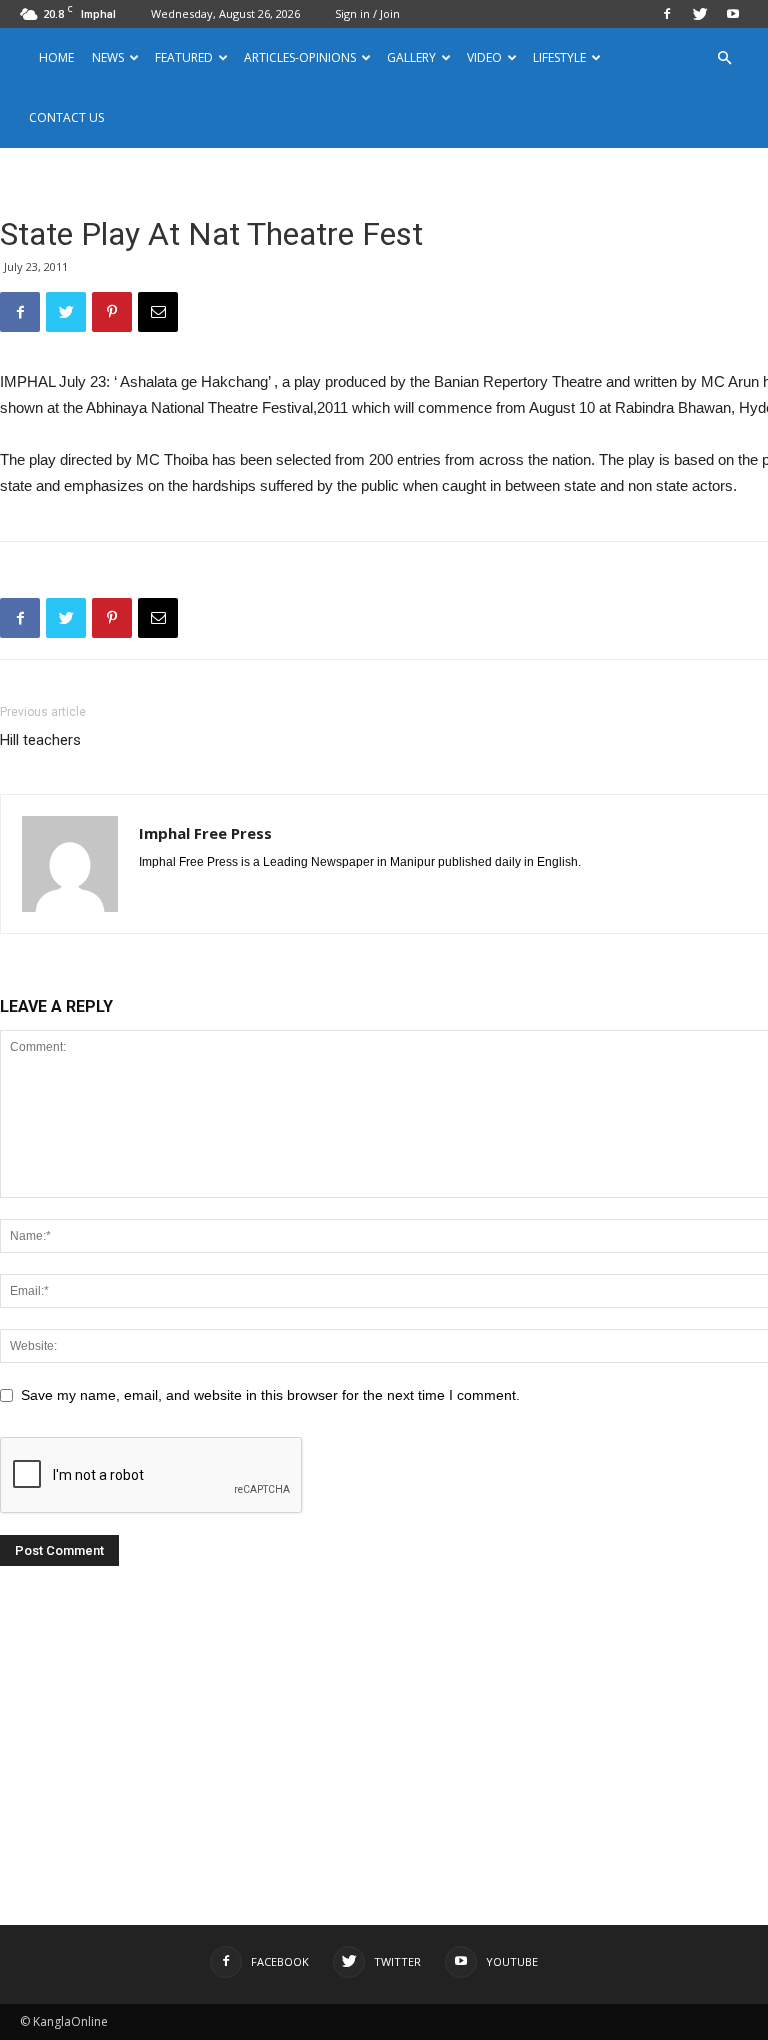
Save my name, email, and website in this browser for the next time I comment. (270, 1395)
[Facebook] (667, 14)
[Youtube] (733, 14)
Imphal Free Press (205, 833)
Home (56, 57)
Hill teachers (40, 740)
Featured (184, 57)
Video (484, 57)
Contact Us (66, 117)
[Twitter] (700, 14)
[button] (724, 58)
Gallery (411, 57)
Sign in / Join (367, 13)
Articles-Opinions (300, 57)
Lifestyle (559, 57)
